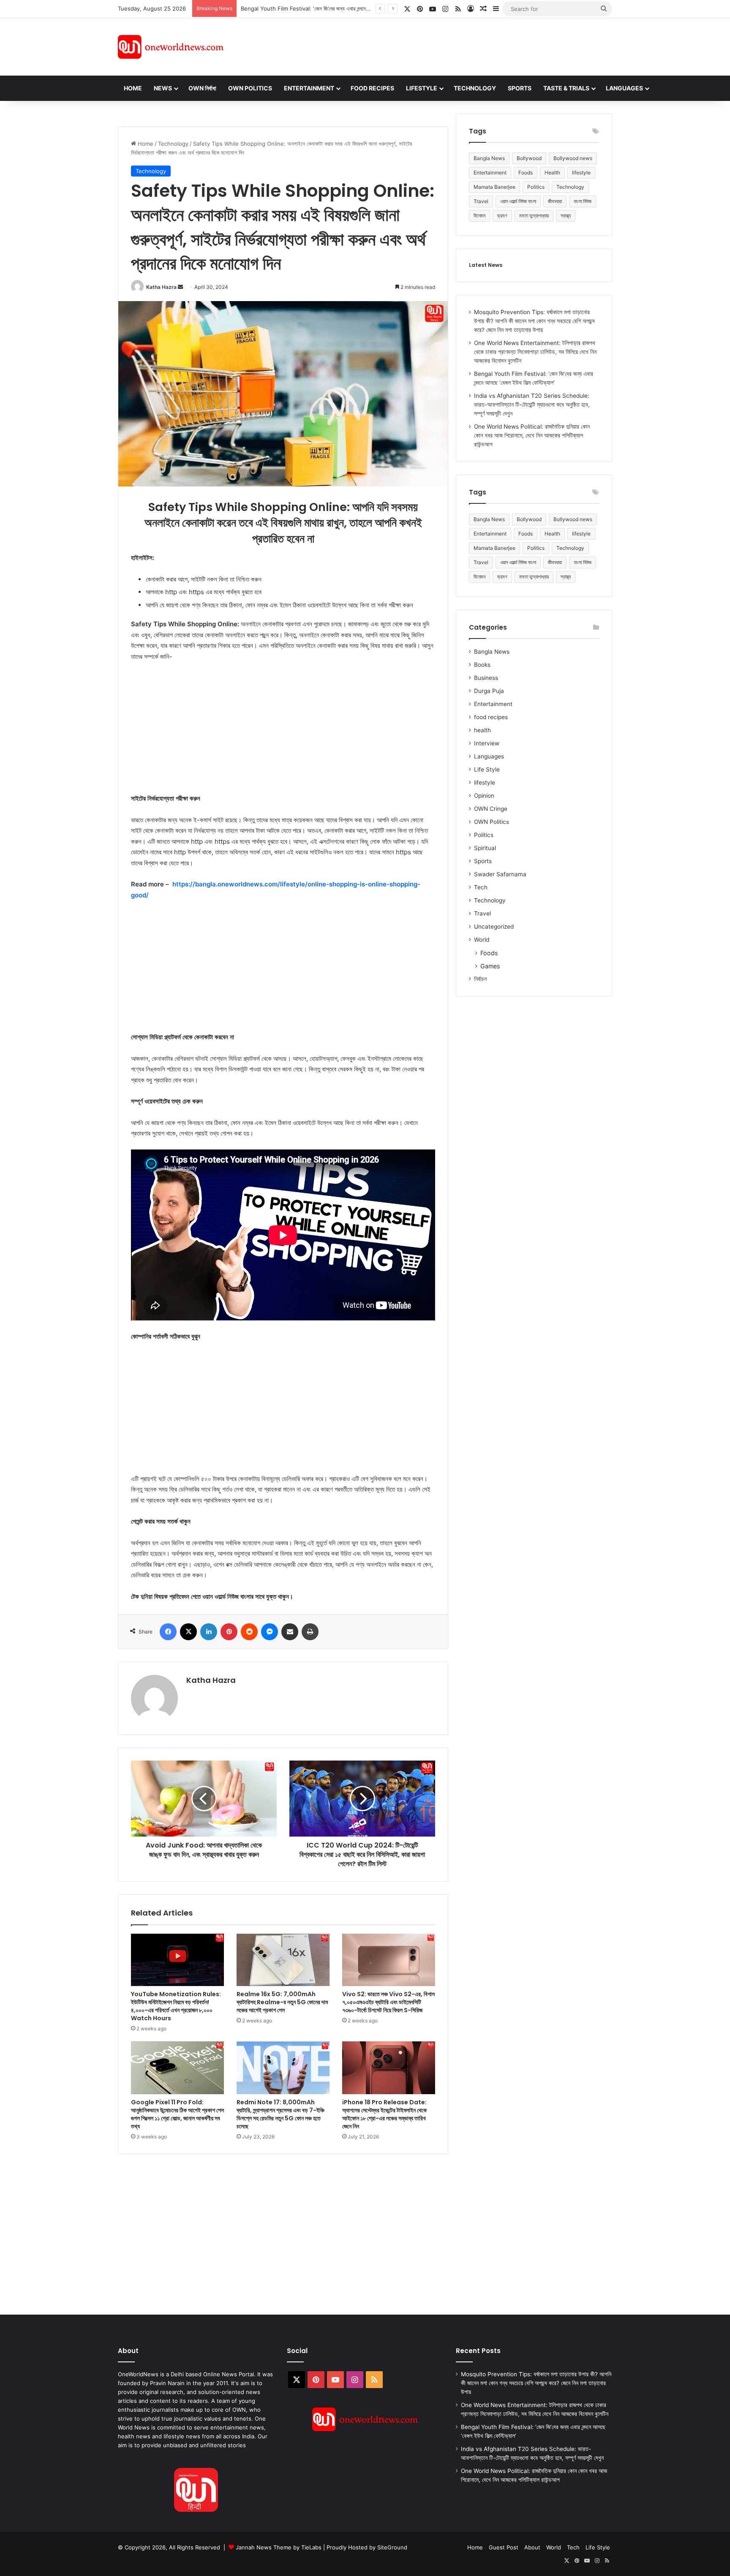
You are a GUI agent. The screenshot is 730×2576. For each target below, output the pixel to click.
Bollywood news (573, 158)
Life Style (487, 769)
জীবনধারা (555, 201)
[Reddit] (249, 1632)
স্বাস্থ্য (566, 216)
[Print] (310, 1632)
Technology (475, 88)
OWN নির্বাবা (202, 88)
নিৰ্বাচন (480, 979)
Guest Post (504, 2547)
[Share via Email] (290, 1632)
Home (133, 88)
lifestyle (581, 173)
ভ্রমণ (502, 216)
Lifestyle (422, 88)
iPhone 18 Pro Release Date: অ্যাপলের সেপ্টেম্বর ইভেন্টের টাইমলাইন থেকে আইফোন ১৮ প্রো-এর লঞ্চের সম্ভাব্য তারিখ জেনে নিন (384, 2114)
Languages (624, 88)
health (482, 730)
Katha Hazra (161, 287)
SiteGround (392, 2547)
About (532, 2547)
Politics (536, 187)
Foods (526, 173)
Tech (481, 887)
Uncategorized (494, 927)
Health (552, 173)
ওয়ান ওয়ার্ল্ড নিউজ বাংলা (518, 201)
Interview (487, 743)
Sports (520, 88)
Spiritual (485, 848)
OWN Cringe (491, 809)
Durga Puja (489, 691)
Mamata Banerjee (494, 187)
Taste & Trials (566, 88)
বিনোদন (479, 216)
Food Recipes (372, 88)
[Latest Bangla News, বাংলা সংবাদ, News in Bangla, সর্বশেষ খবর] (171, 47)
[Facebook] (168, 1632)
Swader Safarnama (500, 874)
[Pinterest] (229, 1632)
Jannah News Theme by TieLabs (279, 2547)
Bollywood (529, 158)
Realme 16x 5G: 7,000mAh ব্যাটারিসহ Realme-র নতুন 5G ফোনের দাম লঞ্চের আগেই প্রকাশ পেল (282, 2002)
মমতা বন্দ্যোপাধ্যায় (534, 216)
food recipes (491, 717)
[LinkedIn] (209, 1632)
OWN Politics (250, 88)
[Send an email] (180, 287)
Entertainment (309, 88)
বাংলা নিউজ (583, 201)
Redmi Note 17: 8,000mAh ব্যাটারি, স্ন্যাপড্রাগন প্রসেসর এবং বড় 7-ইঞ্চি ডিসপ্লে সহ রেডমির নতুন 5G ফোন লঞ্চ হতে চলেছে (281, 2114)
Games (490, 966)
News (163, 88)
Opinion (484, 796)
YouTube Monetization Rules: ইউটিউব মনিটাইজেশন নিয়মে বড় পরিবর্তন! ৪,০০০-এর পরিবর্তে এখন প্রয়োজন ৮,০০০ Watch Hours (176, 2006)
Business (486, 678)
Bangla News (489, 158)
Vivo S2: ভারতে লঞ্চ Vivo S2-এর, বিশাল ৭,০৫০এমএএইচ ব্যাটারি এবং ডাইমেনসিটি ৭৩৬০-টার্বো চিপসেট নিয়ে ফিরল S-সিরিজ (388, 2002)
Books (482, 665)
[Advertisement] (441, 46)
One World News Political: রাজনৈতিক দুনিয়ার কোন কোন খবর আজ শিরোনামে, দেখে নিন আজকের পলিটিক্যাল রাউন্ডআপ (532, 435)
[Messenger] (270, 1632)
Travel (481, 201)
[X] (188, 1632)
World (482, 940)
